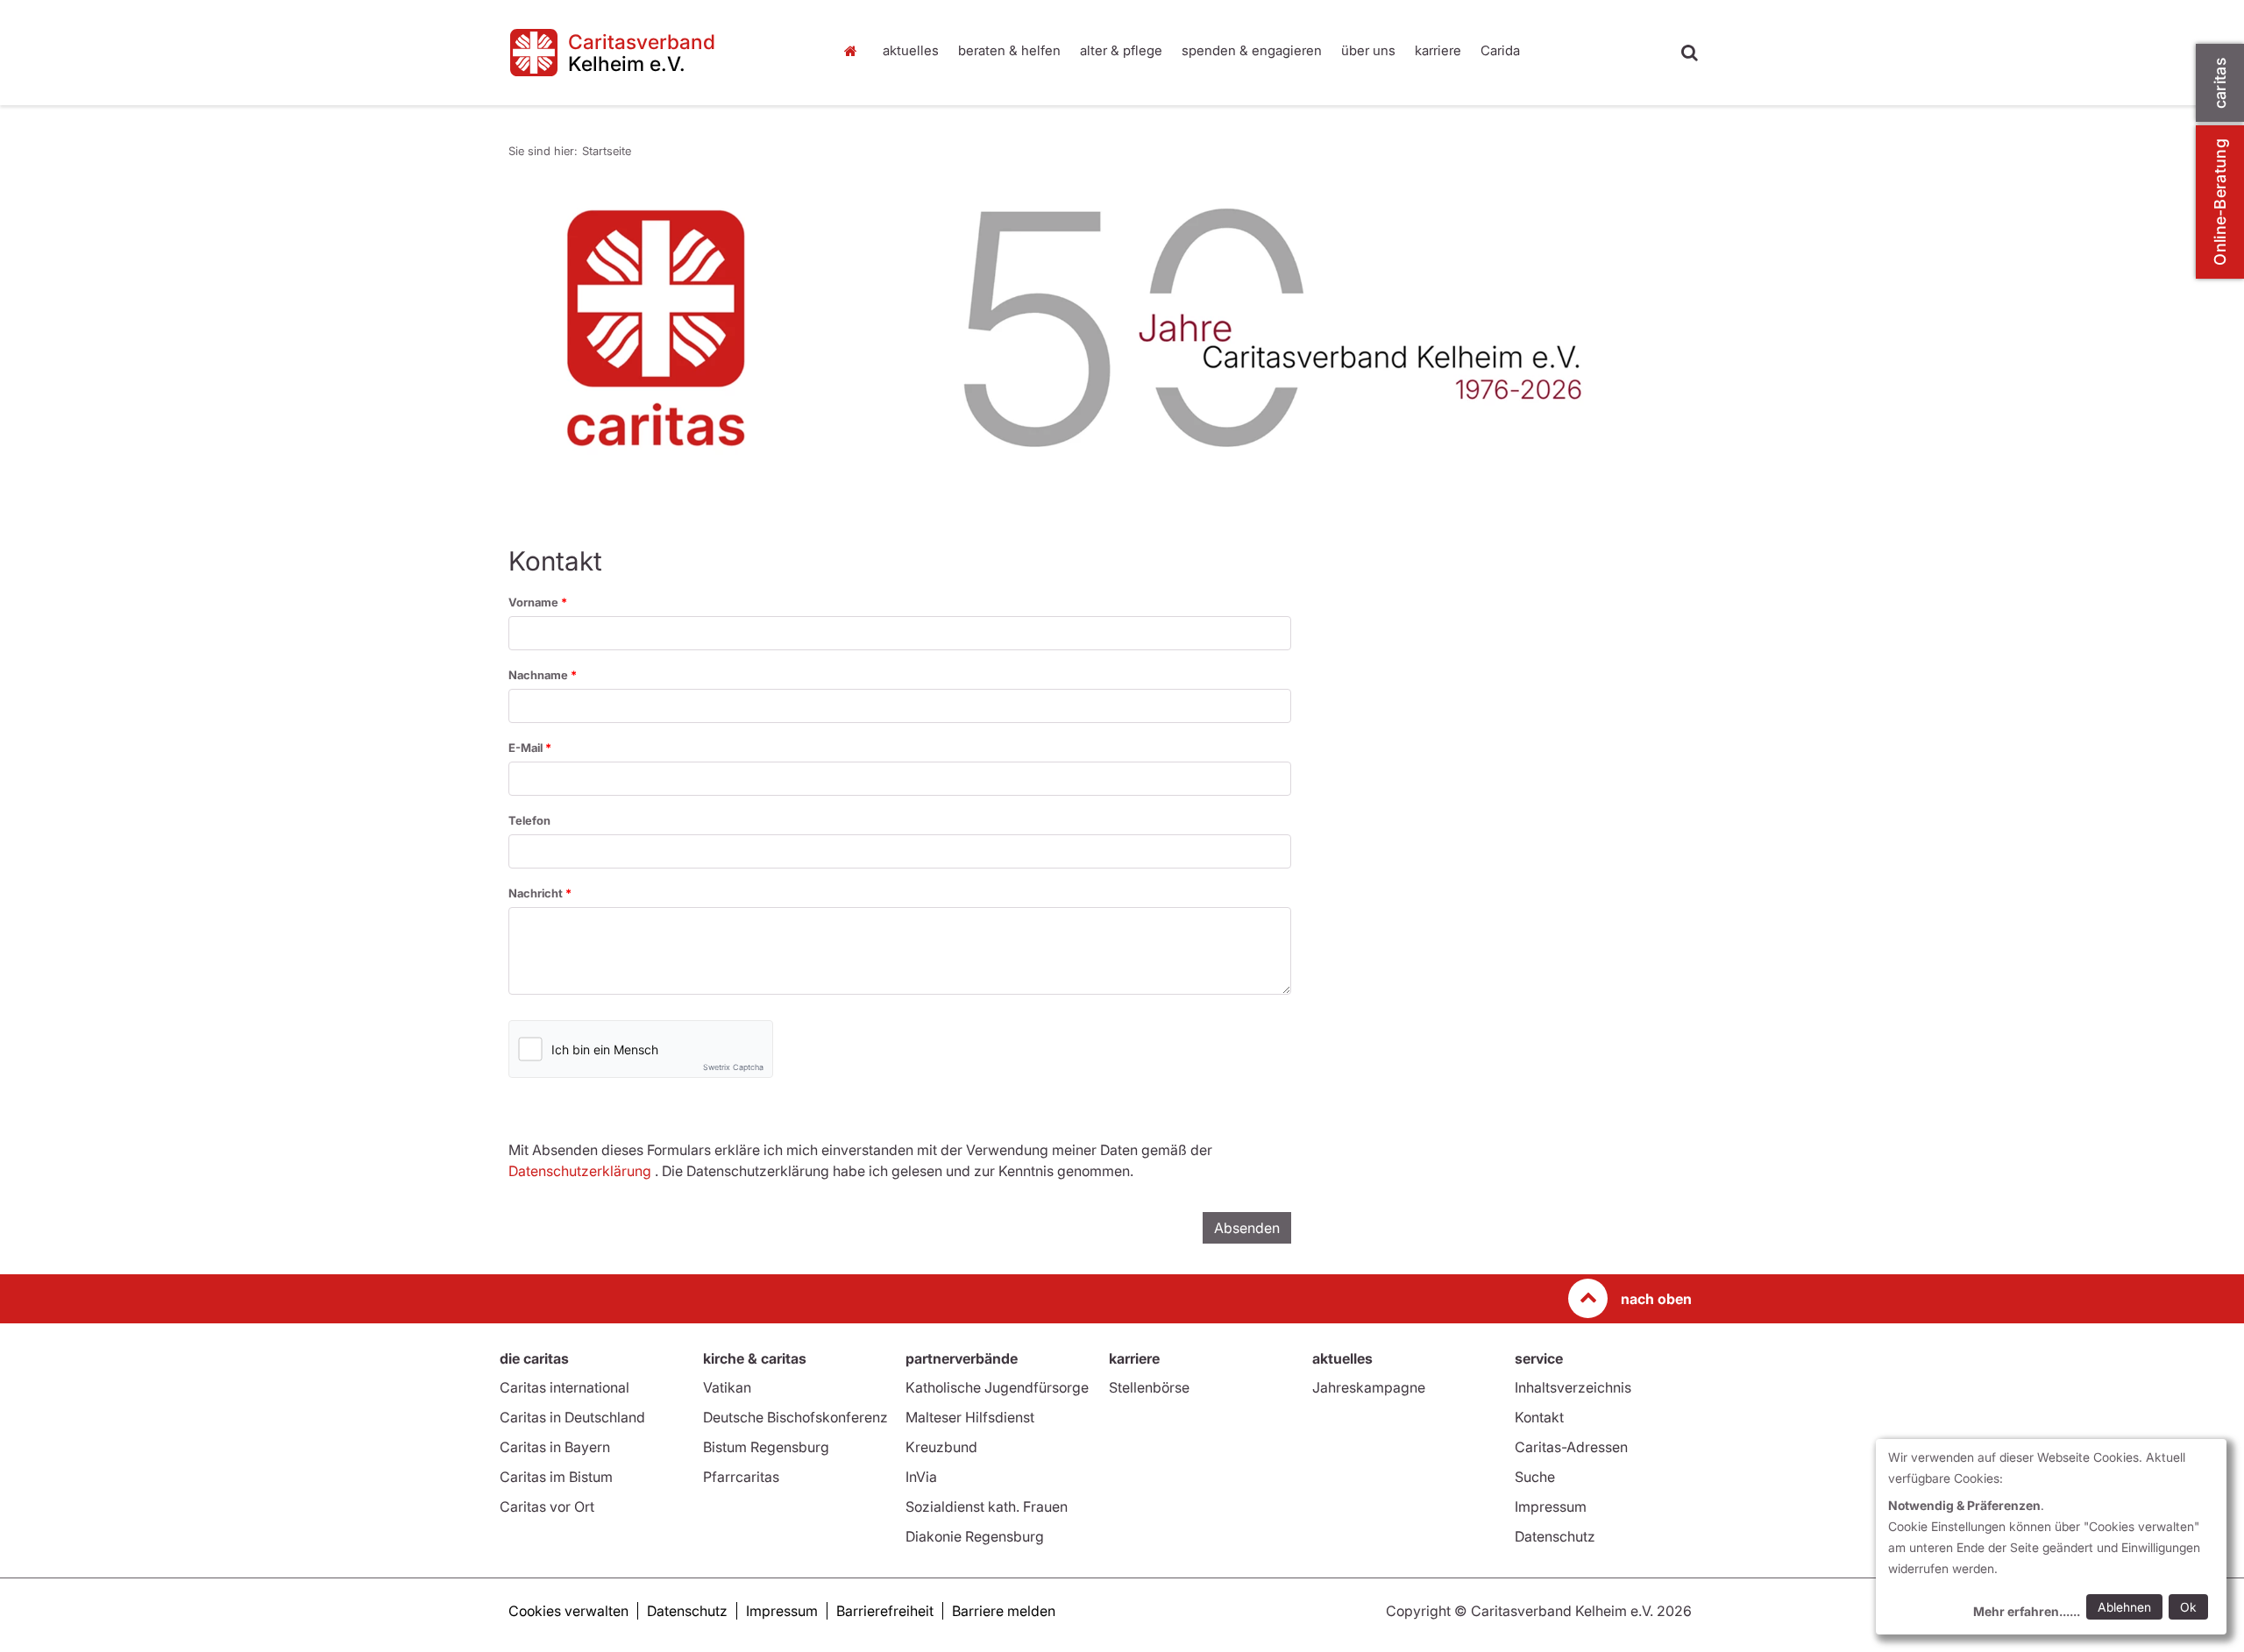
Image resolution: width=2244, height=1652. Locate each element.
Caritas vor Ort (547, 1507)
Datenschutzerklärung (580, 1171)
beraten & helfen (1009, 50)
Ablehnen (2124, 1607)
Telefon (529, 820)
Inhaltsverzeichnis (1573, 1387)
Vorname (535, 602)
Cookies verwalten (568, 1611)
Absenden (1247, 1228)
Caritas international (565, 1387)
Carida (1500, 50)
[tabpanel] (1100, 329)
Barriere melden (1004, 1611)
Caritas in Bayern (555, 1447)
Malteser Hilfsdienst (970, 1417)
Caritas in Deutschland (572, 1417)
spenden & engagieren (1252, 50)
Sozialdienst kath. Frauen (987, 1507)
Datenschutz (1555, 1536)
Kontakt (1539, 1417)
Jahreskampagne (1369, 1387)
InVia (921, 1477)
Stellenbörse (1149, 1387)
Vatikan (727, 1387)
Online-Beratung (2220, 202)
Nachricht (537, 893)
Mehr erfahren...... (2027, 1611)
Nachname (540, 675)
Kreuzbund (941, 1447)
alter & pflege (1121, 50)
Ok (2188, 1607)
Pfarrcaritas (741, 1477)
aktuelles (911, 50)
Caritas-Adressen (1571, 1447)
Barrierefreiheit (885, 1611)
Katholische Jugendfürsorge (997, 1387)
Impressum (1551, 1507)
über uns (1368, 50)
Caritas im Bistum (556, 1477)
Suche (1535, 1477)
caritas (2220, 83)
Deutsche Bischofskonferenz (795, 1417)
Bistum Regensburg (766, 1447)
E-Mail (527, 748)
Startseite (855, 51)
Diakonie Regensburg (975, 1536)
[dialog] (2051, 1537)
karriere (1438, 50)
